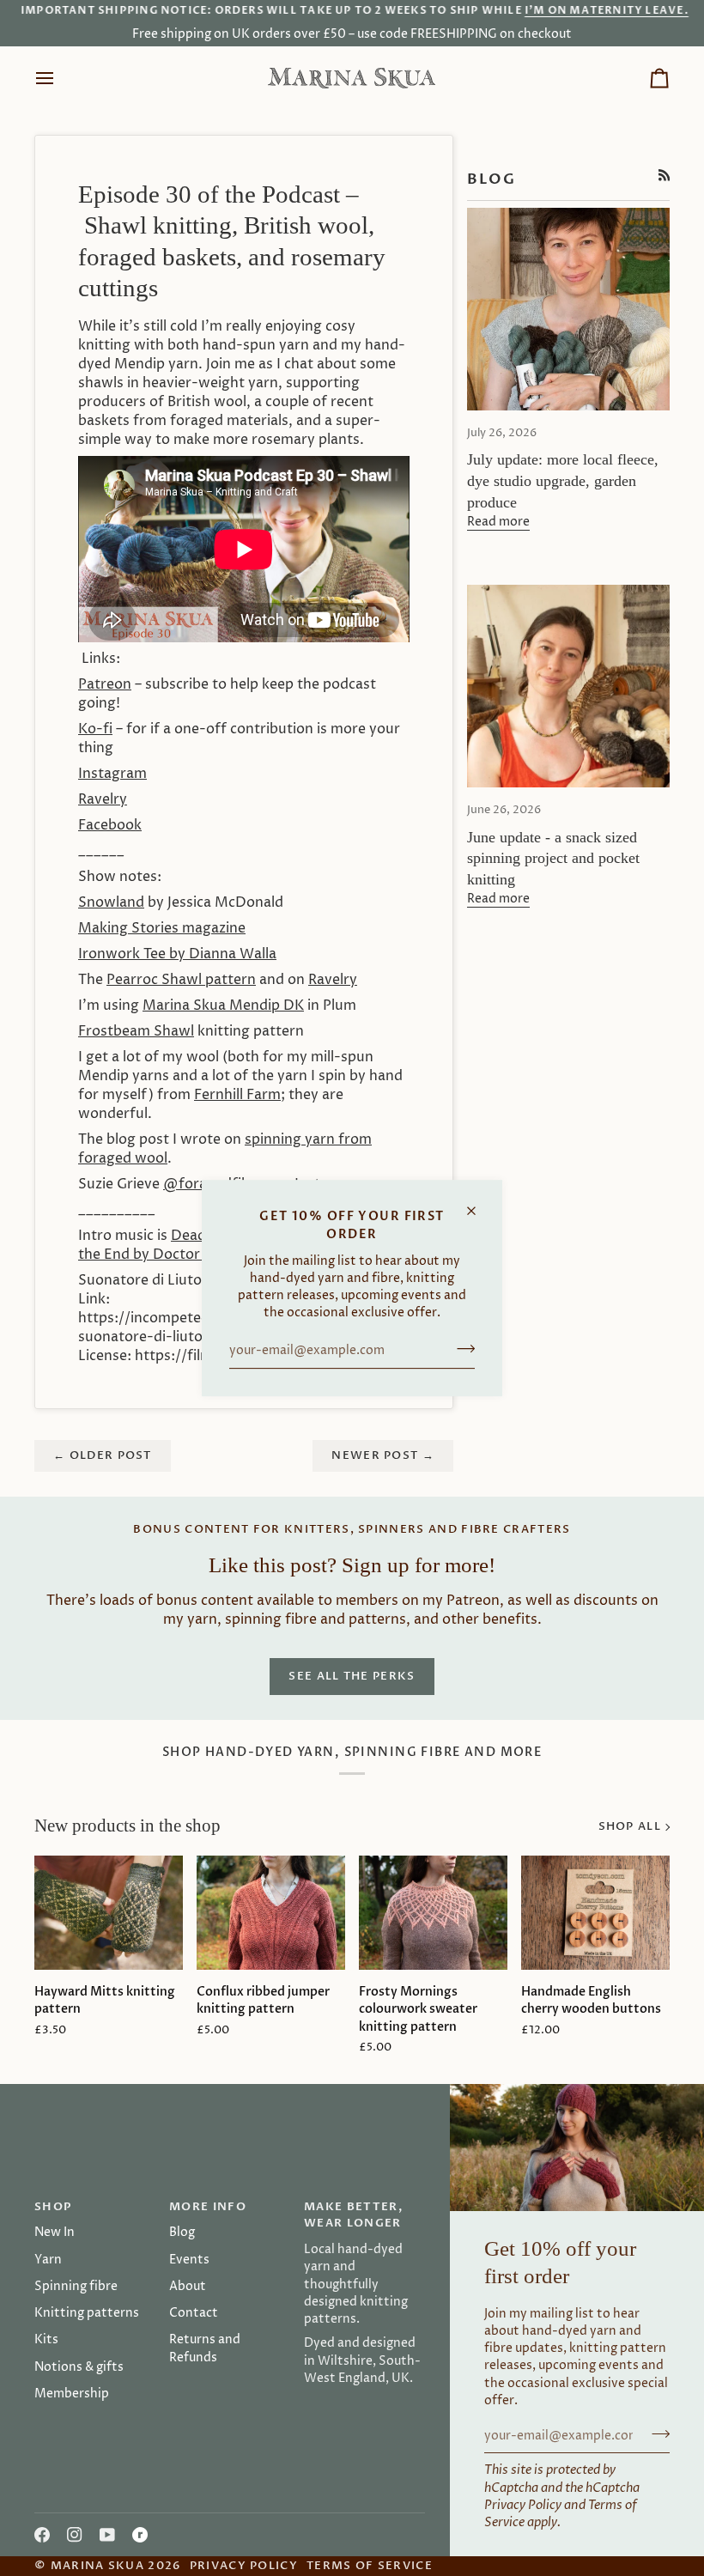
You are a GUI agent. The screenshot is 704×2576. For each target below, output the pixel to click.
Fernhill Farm (237, 1095)
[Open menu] (60, 78)
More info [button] (208, 2207)
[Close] (479, 1203)
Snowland (111, 902)
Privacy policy (244, 2566)
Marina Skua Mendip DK (223, 1005)
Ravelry (333, 980)
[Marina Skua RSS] (665, 175)
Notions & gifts (79, 2367)
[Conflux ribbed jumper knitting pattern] (271, 1913)
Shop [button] (53, 2207)
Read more (498, 522)
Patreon (105, 684)
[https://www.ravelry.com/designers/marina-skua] (140, 2535)
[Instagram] (75, 2535)
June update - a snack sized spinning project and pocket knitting (553, 859)
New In (55, 2233)
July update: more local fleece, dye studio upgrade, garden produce (563, 481)
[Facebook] (42, 2535)
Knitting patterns (87, 2313)
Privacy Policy (523, 2506)
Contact (194, 2313)
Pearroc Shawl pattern (181, 980)
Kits (46, 2340)
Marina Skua (97, 2566)
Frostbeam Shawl (136, 1031)
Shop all (630, 1826)
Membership (72, 2394)
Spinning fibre (76, 2287)
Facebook (110, 825)
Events (189, 2260)
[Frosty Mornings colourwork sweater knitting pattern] (433, 1913)
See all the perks (352, 1676)
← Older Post (103, 1455)
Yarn (48, 2260)
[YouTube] (107, 2535)
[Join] (461, 1349)
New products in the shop (127, 1826)
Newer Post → (383, 1455)
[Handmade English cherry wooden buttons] (595, 1913)
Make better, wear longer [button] (353, 2215)
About (188, 2287)
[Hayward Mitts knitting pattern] (109, 1913)
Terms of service (370, 2566)
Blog (182, 2233)
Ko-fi (95, 729)
